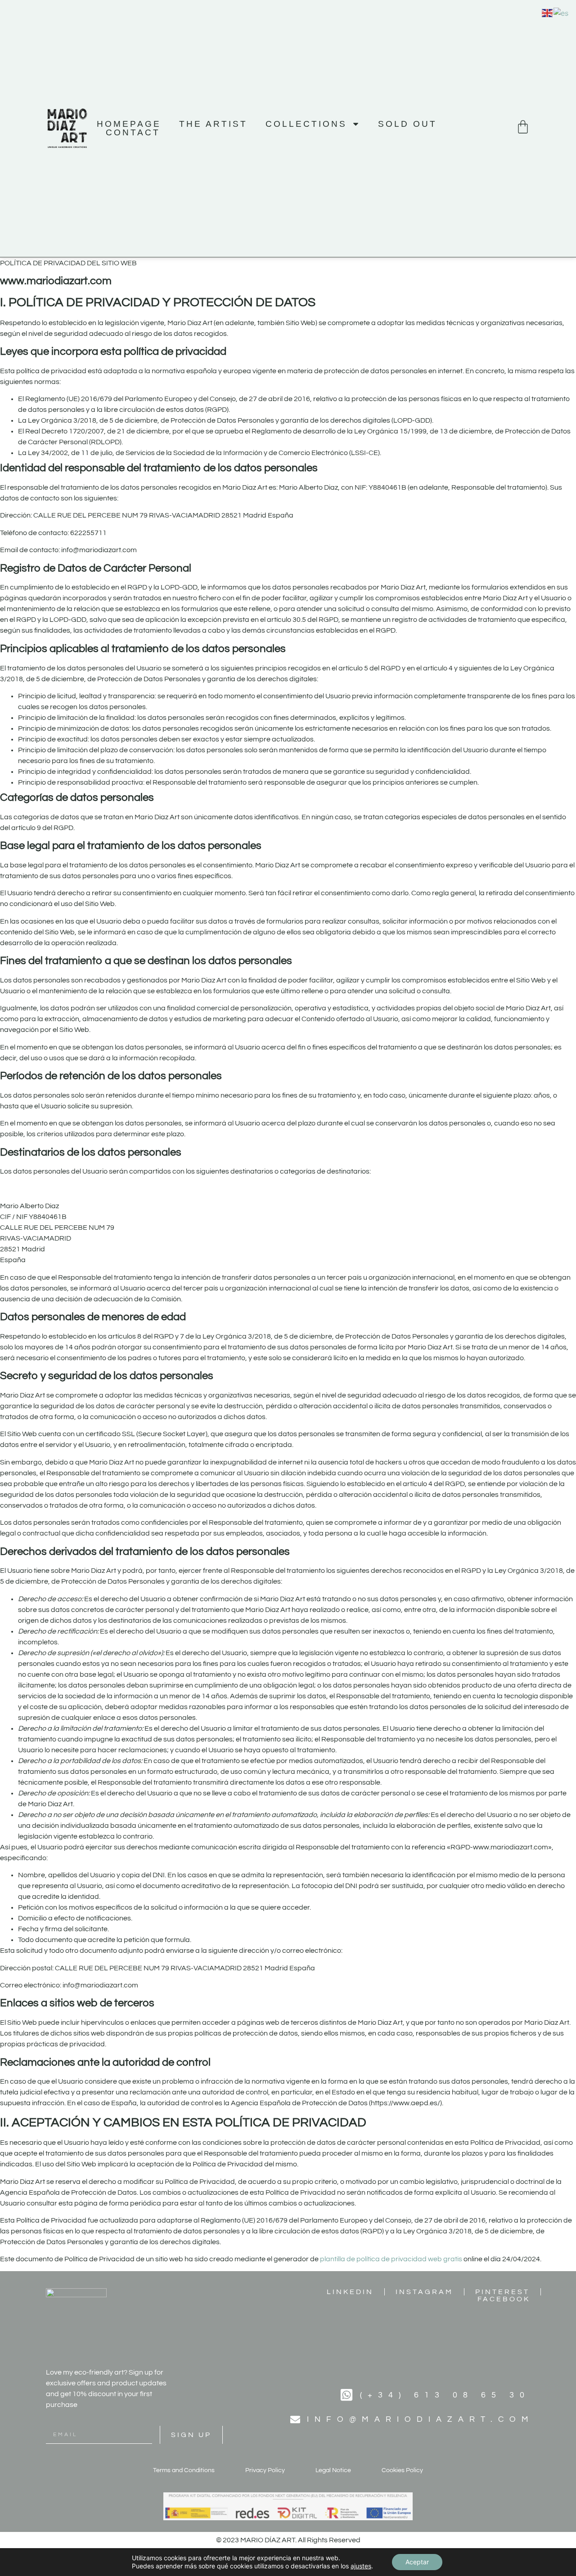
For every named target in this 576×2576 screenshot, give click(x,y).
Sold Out (407, 124)
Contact (133, 132)
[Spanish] (561, 12)
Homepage (129, 124)
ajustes (361, 2566)
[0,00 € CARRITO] (523, 127)
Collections (306, 124)
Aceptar (417, 2562)
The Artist (213, 124)
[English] (548, 12)
